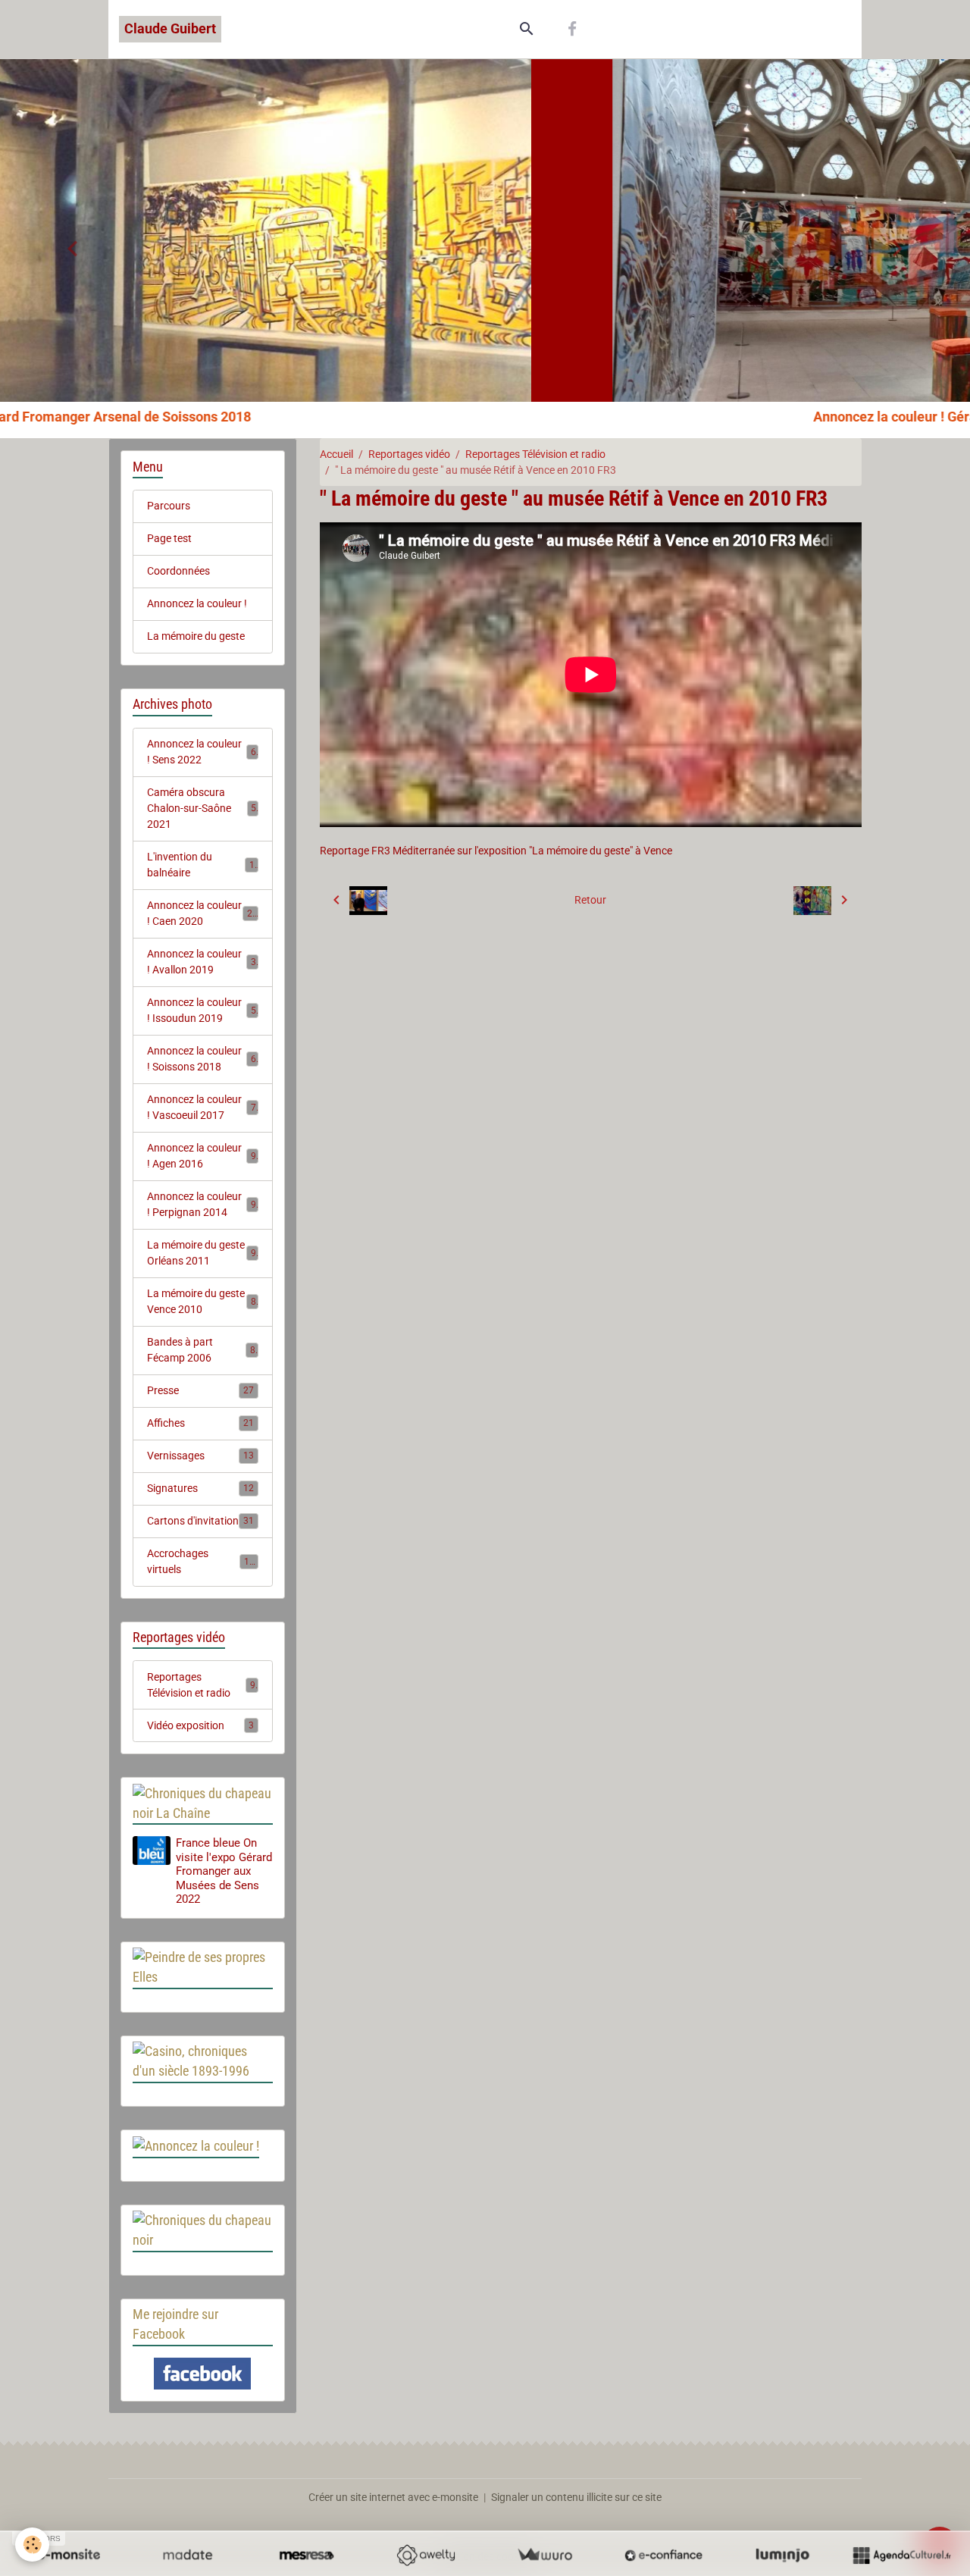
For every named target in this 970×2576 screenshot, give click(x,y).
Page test (169, 538)
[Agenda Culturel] (901, 2555)
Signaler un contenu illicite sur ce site (576, 2497)
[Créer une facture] (544, 2555)
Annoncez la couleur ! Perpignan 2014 (202, 1204)
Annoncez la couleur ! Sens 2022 (202, 752)
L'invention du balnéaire (201, 865)
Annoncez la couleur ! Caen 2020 (203, 913)
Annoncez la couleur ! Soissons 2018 (202, 1059)
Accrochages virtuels (201, 1561)
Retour (590, 900)
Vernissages (201, 1456)
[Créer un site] (69, 2555)
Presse (201, 1390)
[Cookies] (32, 2545)
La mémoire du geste (196, 636)
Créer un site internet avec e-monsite (393, 2497)
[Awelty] (426, 2555)
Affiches (201, 1423)
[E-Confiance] (663, 2555)
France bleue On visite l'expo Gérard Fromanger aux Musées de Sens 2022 (224, 1871)
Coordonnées (178, 571)
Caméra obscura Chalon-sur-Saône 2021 (202, 808)
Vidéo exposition (201, 1725)
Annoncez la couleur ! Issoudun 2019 (202, 1010)
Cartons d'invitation (201, 1521)
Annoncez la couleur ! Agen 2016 (202, 1156)
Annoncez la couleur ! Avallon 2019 (202, 962)
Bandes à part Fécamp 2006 (201, 1350)
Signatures (201, 1488)
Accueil (336, 454)
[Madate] (188, 2555)
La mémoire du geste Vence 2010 (202, 1301)
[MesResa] (307, 2555)
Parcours (169, 506)
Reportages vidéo (409, 454)
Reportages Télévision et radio (535, 454)
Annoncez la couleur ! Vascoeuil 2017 (202, 1107)
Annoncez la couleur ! (197, 603)
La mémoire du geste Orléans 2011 (202, 1253)
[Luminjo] (782, 2555)
